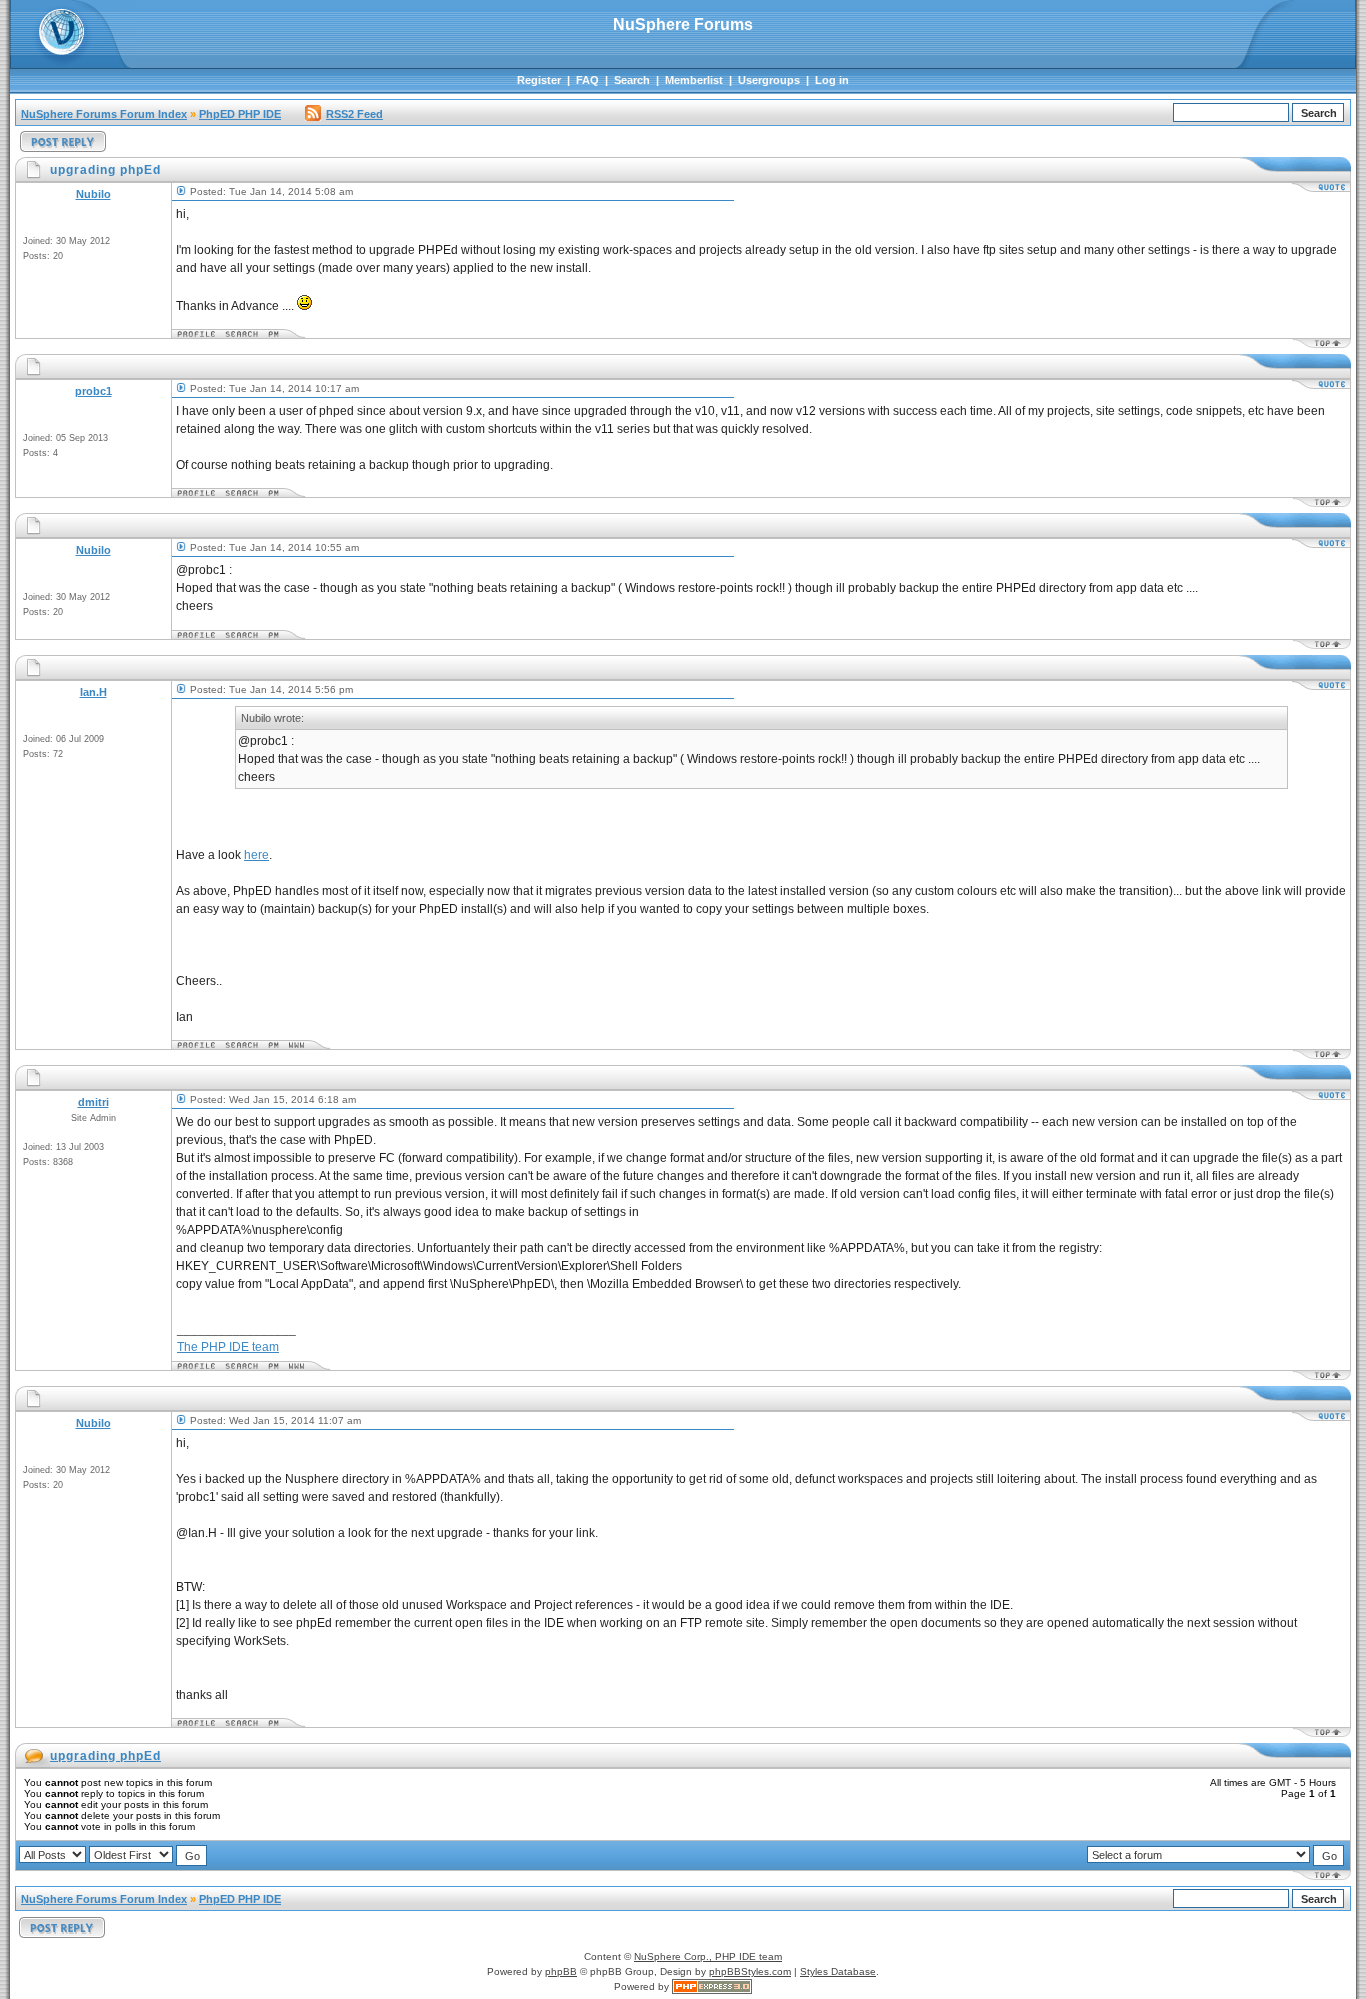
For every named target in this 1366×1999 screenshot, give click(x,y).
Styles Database (838, 1971)
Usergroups (769, 80)
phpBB (561, 1971)
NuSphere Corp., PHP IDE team (708, 1956)
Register (539, 80)
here (256, 855)
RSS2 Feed (354, 114)
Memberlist (694, 80)
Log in (832, 80)
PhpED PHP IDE (240, 114)
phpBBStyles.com (750, 1971)
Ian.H (93, 692)
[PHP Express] (712, 1986)
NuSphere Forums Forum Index (104, 114)
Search (632, 80)
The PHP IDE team (228, 1347)
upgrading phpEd (105, 1756)
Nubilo (93, 194)
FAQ (587, 80)
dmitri (93, 1102)
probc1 (93, 391)
